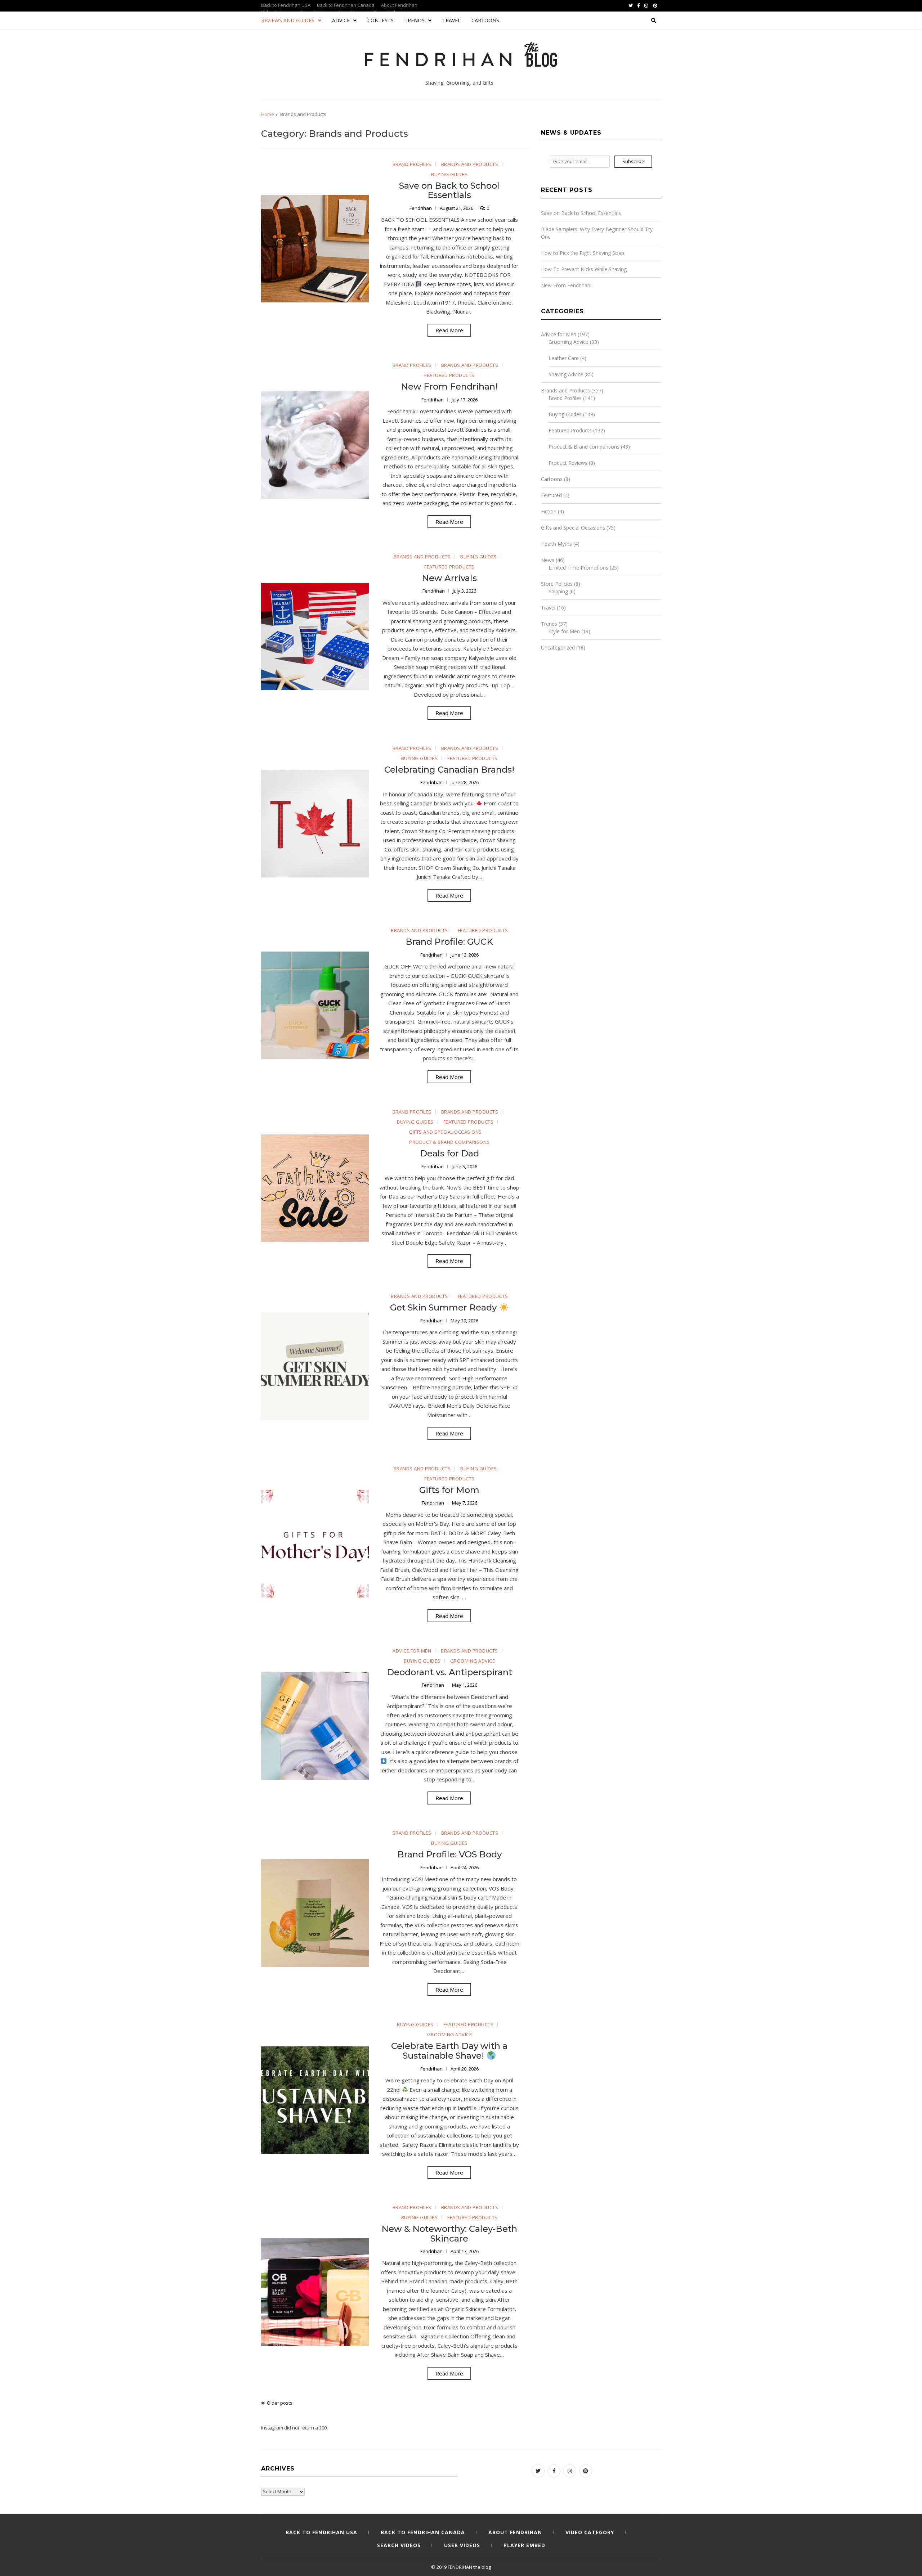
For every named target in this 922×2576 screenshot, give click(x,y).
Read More (449, 330)
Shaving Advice (566, 374)
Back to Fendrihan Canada (346, 5)
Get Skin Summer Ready (444, 1307)
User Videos (462, 2545)
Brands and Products (470, 164)
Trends (415, 20)
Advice (341, 20)
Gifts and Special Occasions (445, 1132)
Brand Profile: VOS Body (449, 1854)
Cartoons (485, 20)
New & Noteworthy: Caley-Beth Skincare (449, 2233)
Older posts (280, 2403)
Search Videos (399, 2545)
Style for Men (564, 631)
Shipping (558, 591)
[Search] (654, 21)
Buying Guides (449, 174)
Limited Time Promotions (578, 568)
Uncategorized (558, 648)
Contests (381, 20)
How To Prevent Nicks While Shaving (584, 269)
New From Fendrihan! (449, 386)
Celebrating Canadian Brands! (449, 770)
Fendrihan (421, 208)
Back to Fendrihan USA (286, 5)
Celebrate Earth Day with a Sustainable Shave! (449, 2051)
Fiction (549, 511)
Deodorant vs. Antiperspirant (449, 1672)
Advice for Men (412, 1651)
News (548, 560)
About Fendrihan (399, 5)
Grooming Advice (473, 1661)
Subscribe (633, 161)
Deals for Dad (449, 1153)
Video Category (590, 2532)
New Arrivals (449, 578)
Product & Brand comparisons (449, 1142)
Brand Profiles (412, 164)
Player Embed (524, 2545)
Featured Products (449, 375)
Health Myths (556, 544)
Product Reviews (568, 463)
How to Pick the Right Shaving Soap (583, 253)
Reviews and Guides (288, 20)
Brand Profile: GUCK (449, 942)
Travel (451, 20)
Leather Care (564, 358)
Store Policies (557, 584)
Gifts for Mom (449, 1490)
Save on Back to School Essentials (449, 190)
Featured (551, 495)
